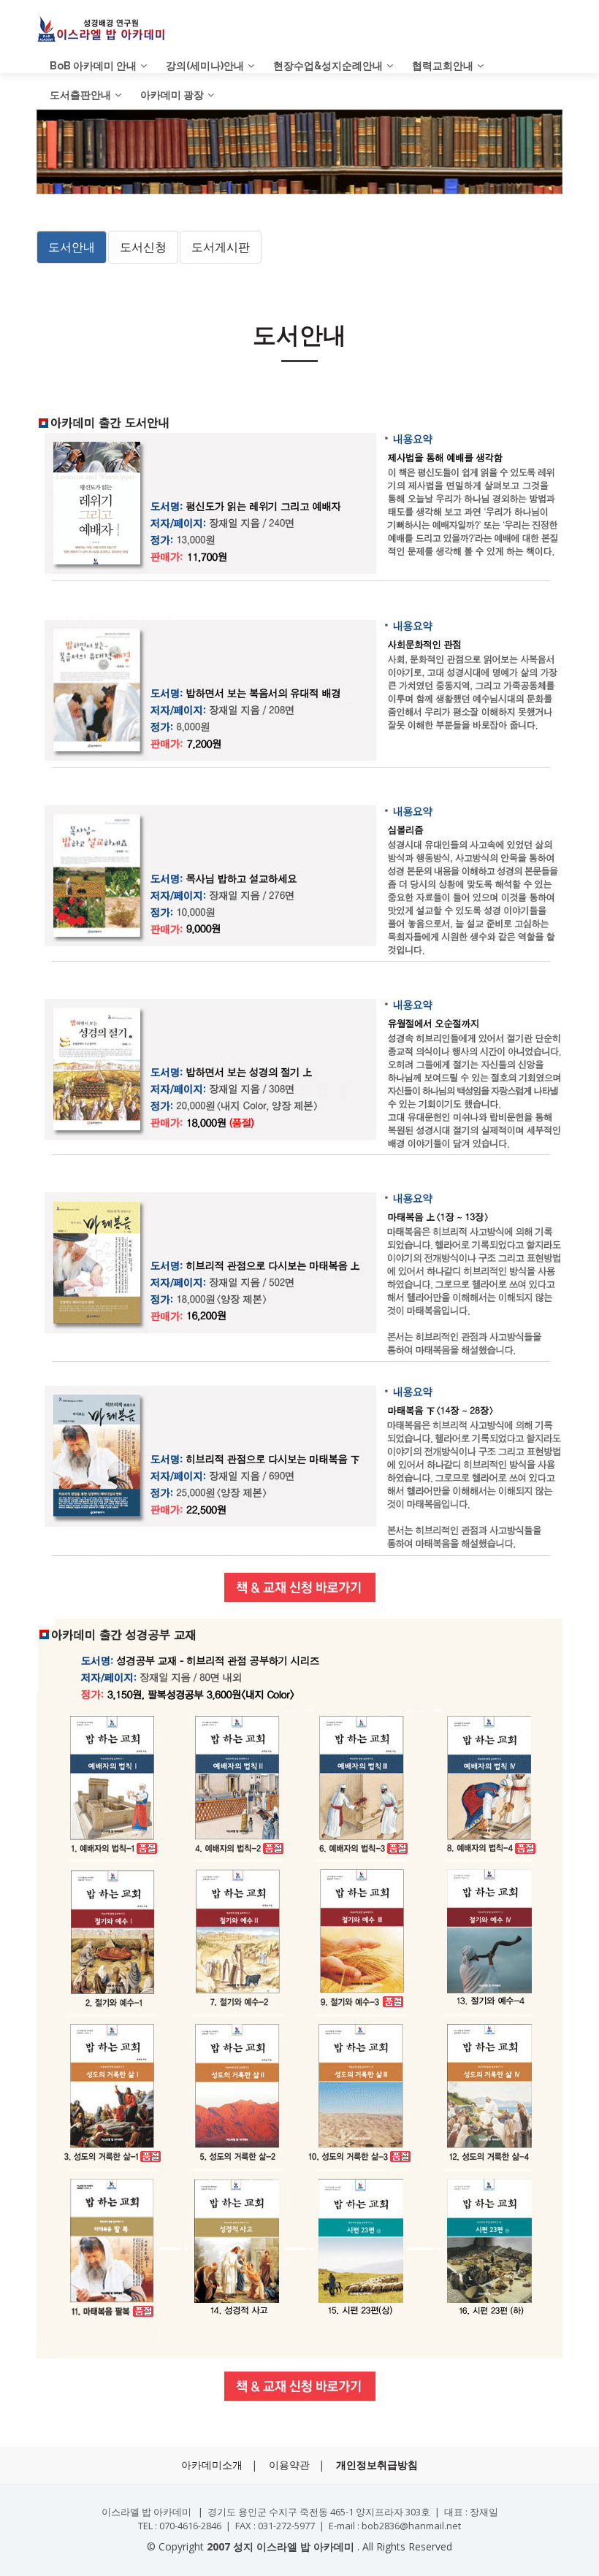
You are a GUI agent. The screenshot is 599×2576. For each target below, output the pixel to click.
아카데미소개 (212, 2465)
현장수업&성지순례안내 (328, 66)
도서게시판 (221, 247)
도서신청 (143, 247)
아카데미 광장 (172, 95)
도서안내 (72, 247)
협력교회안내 (443, 66)
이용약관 (289, 2465)
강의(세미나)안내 (205, 66)
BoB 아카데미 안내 (93, 66)
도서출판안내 (80, 95)
